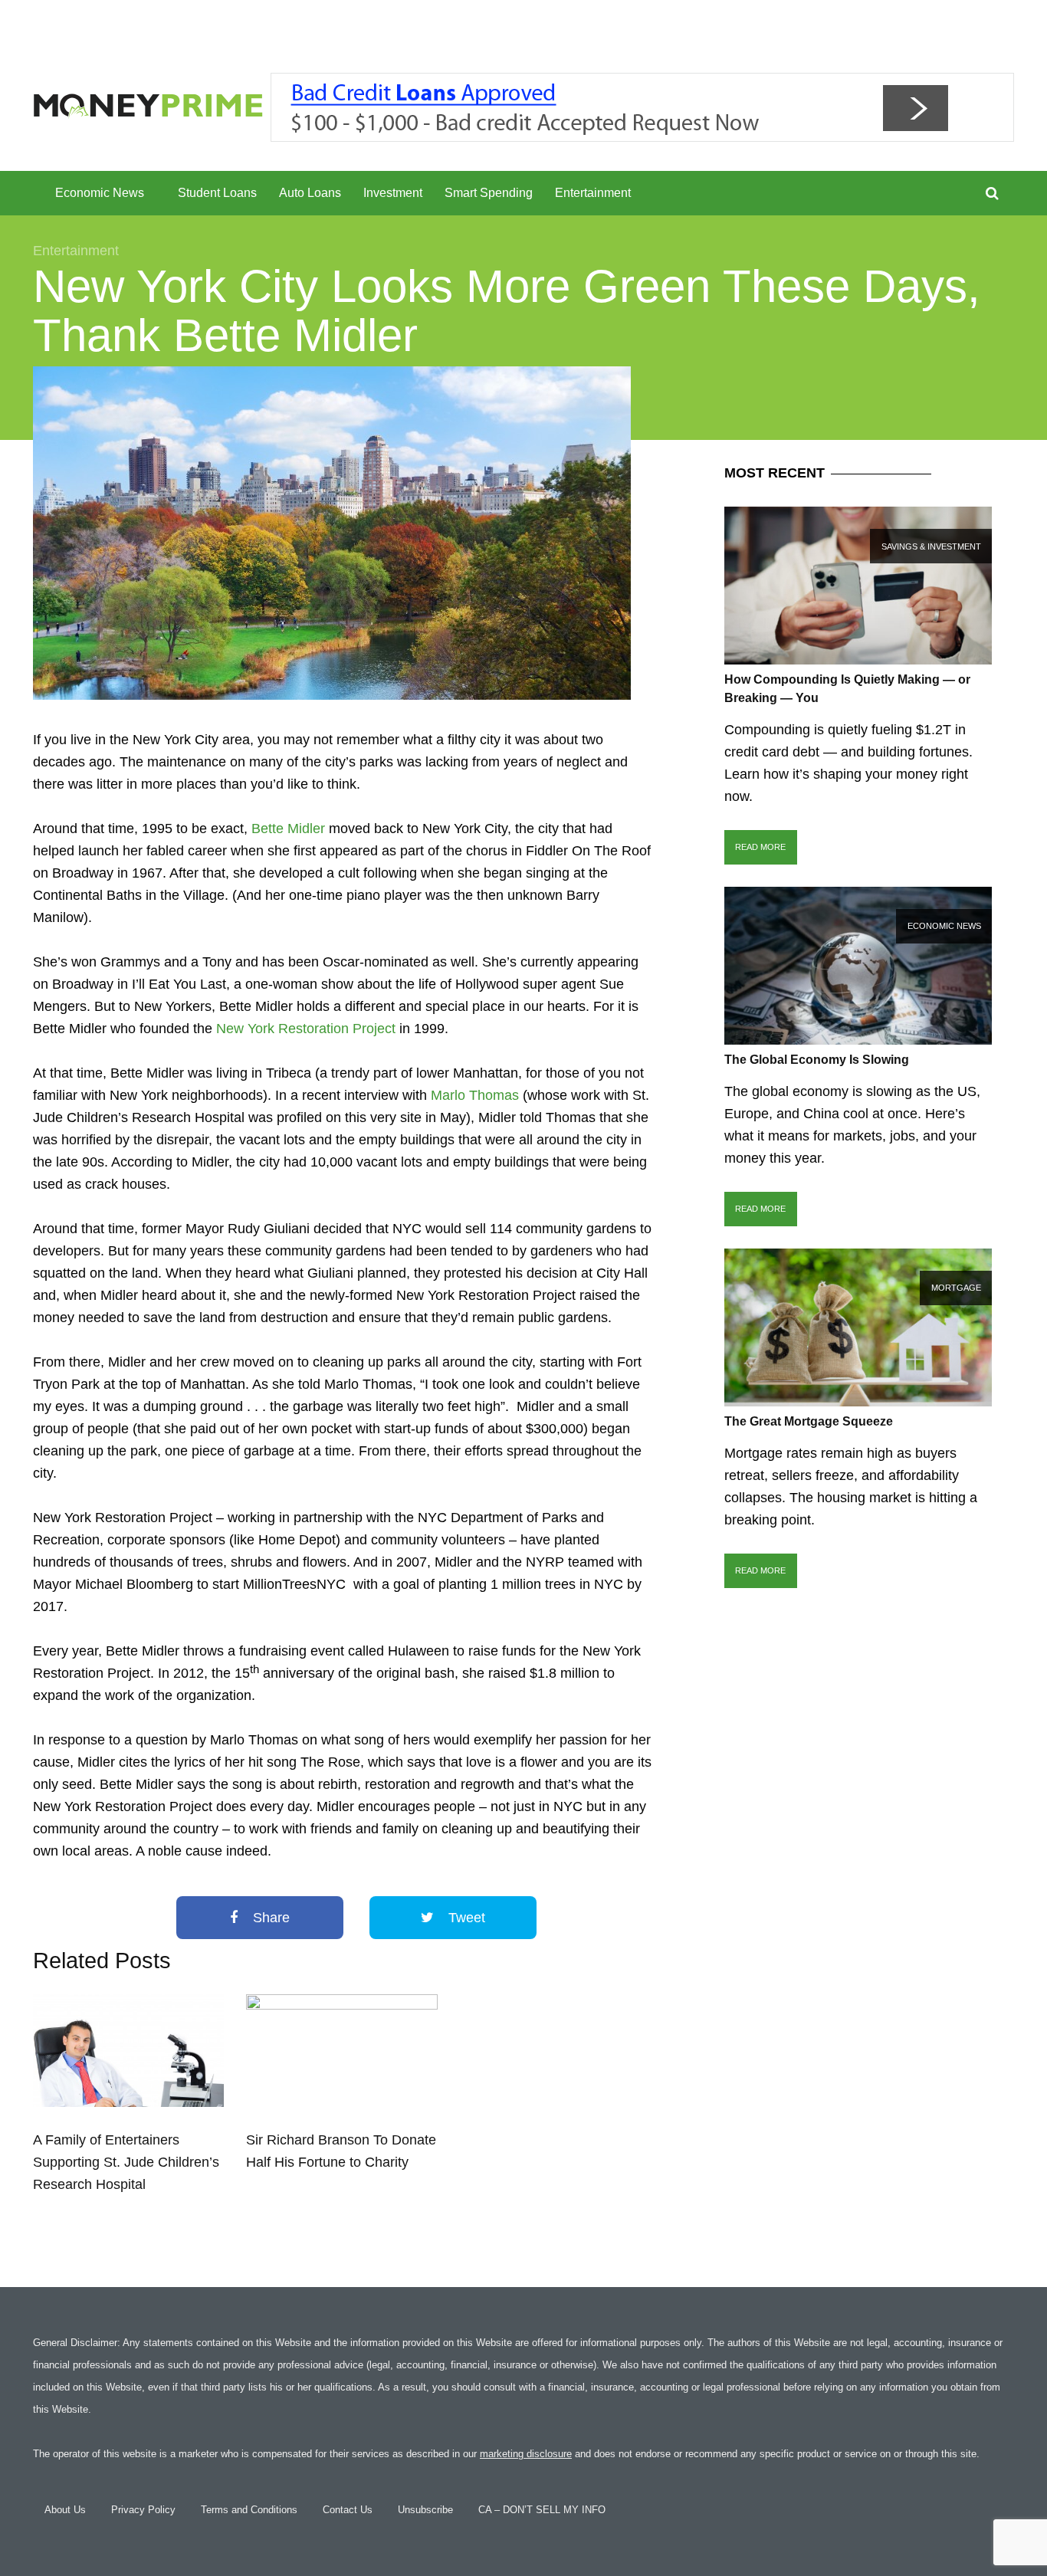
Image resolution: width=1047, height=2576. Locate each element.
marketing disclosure (526, 2454)
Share (269, 1918)
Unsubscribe (425, 2510)
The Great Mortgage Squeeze (809, 1421)
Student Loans (217, 193)
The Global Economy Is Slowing (817, 1060)
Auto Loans (310, 193)
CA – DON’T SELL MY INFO (542, 2510)
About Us (65, 2510)
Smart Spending (489, 193)
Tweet (465, 1918)
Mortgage (956, 1288)
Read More (760, 847)
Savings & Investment (931, 546)
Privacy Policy (143, 2510)
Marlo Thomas (475, 1095)
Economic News (100, 193)
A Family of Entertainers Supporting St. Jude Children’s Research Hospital (126, 2162)
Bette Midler (288, 829)
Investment (393, 193)
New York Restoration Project (306, 1029)
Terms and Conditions (249, 2510)
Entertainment (593, 193)
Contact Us (348, 2510)
